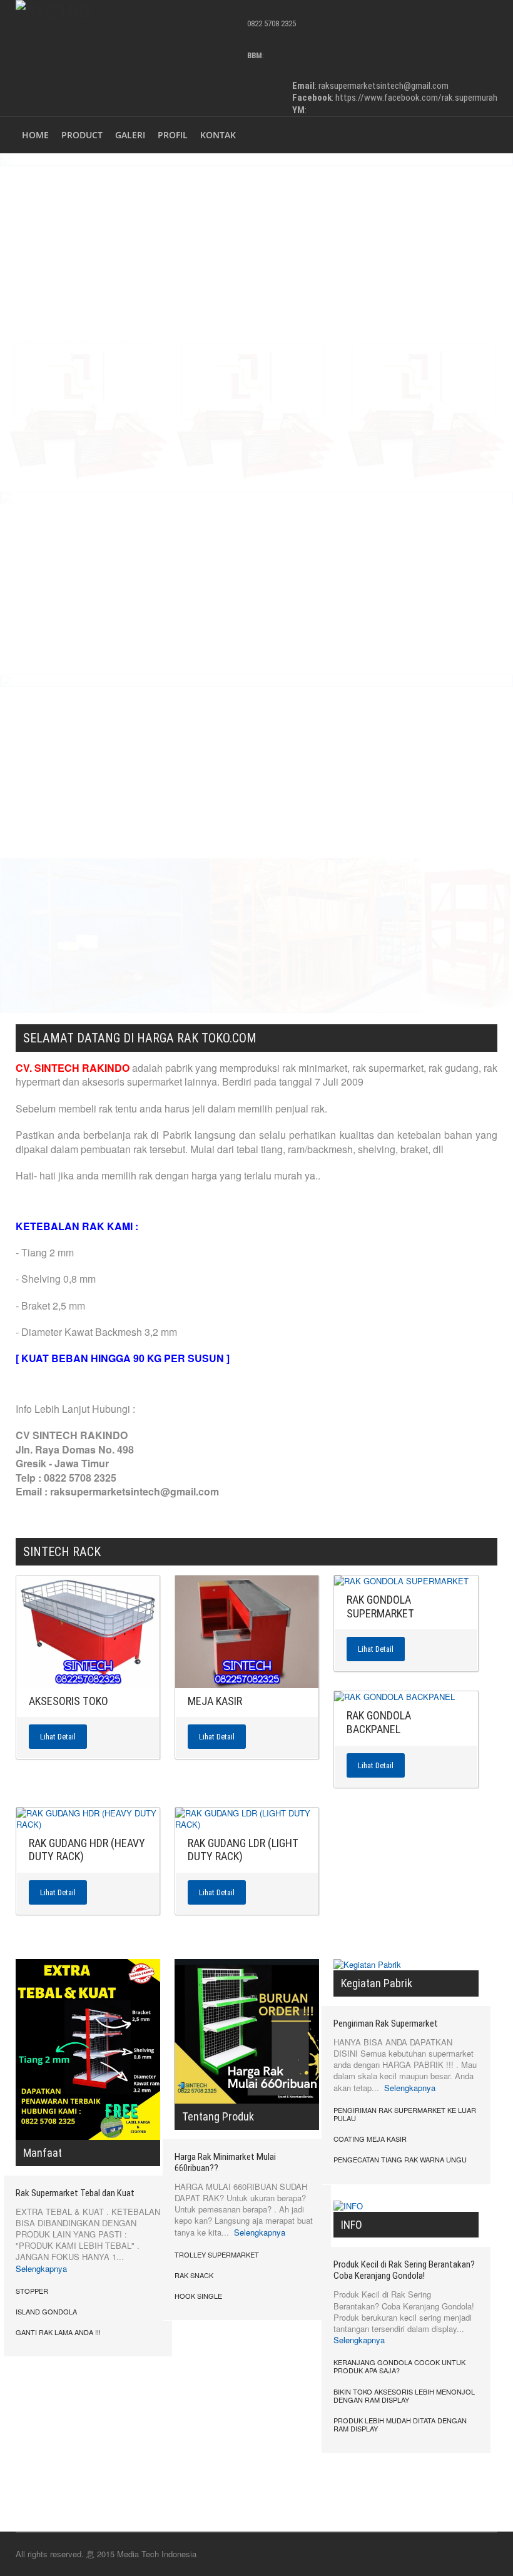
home (35, 135)
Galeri (130, 135)
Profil (173, 135)
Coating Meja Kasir (370, 2139)
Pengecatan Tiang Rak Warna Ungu (400, 2159)
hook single (198, 2296)
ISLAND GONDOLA (46, 2311)
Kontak (218, 135)
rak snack (194, 2275)
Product (82, 135)
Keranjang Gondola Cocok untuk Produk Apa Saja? (399, 2366)
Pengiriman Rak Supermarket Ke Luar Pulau (405, 2114)
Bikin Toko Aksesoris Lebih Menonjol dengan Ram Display (404, 2395)
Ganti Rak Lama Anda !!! (58, 2332)
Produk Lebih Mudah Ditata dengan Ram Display (400, 2424)
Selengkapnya (41, 2268)
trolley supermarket (217, 2254)
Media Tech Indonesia (157, 2554)
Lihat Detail (58, 1737)
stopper (32, 2291)
